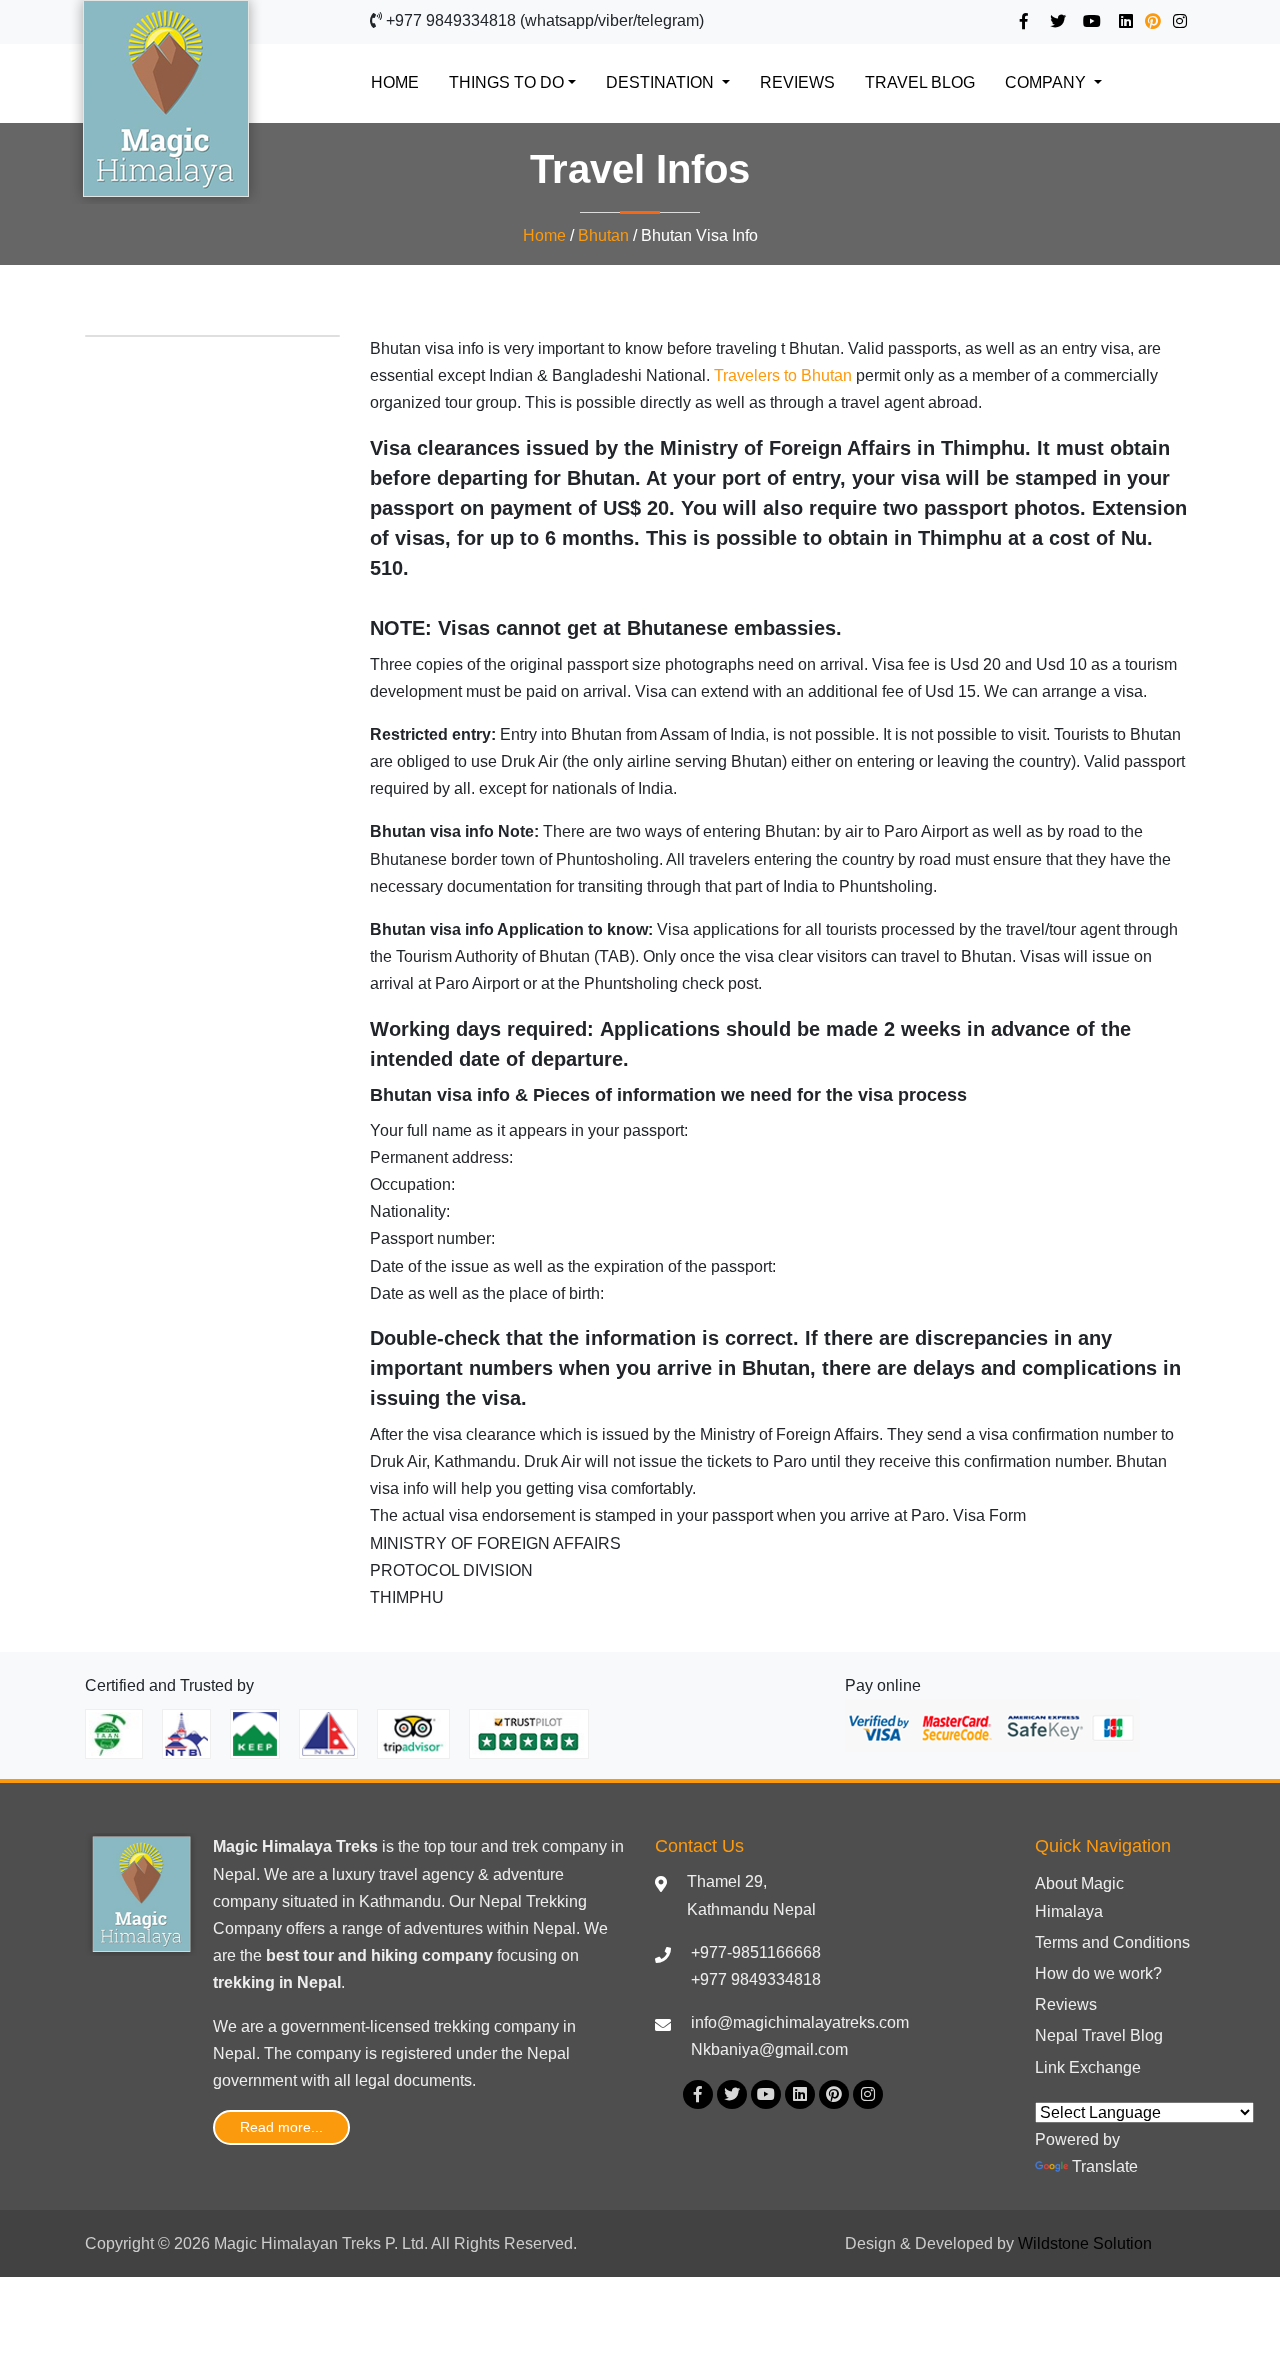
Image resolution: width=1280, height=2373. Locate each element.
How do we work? (1098, 1973)
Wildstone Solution (1085, 2243)
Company (1047, 82)
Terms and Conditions (1112, 1942)
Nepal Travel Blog (1099, 2035)
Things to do (506, 82)
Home (405, 82)
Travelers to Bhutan (783, 375)
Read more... (281, 2127)
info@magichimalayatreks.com (800, 2022)
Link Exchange (1088, 2067)
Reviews (797, 82)
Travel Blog (920, 82)
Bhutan (603, 235)
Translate (1105, 2166)
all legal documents (403, 2080)
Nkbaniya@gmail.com (769, 2049)
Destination (662, 82)
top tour (450, 1846)
